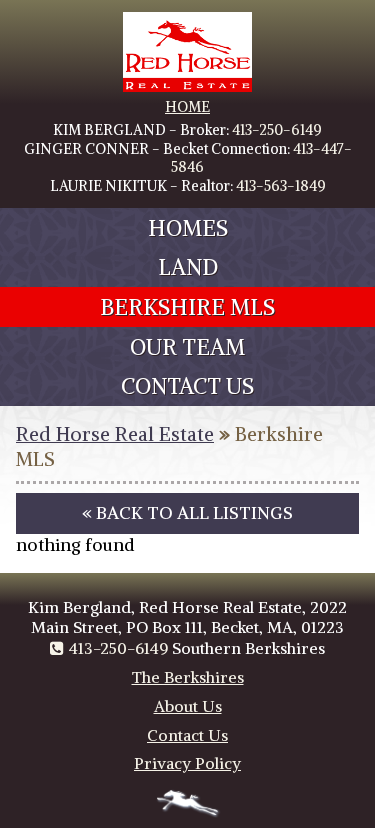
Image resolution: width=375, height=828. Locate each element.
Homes (188, 228)
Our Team (187, 347)
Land (188, 267)
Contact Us (187, 386)
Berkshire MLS (187, 307)
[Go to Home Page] (187, 87)
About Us (188, 706)
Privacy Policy (187, 763)
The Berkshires (188, 677)
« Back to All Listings (187, 513)
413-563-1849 (281, 186)
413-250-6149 (277, 130)
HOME (187, 107)
